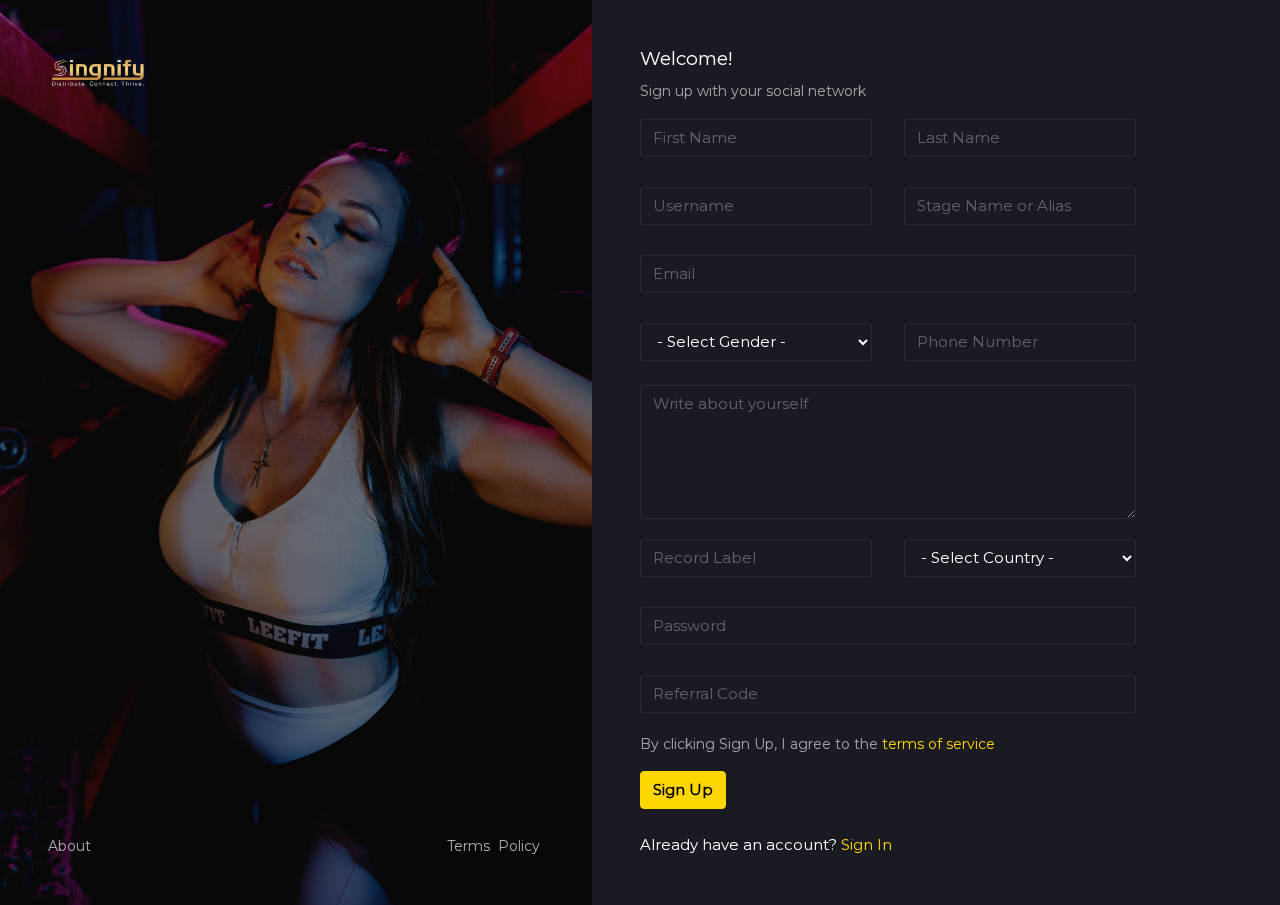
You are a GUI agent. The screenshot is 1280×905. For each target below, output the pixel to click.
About (69, 846)
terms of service (938, 744)
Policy (519, 846)
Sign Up (683, 789)
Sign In (866, 844)
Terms (468, 846)
